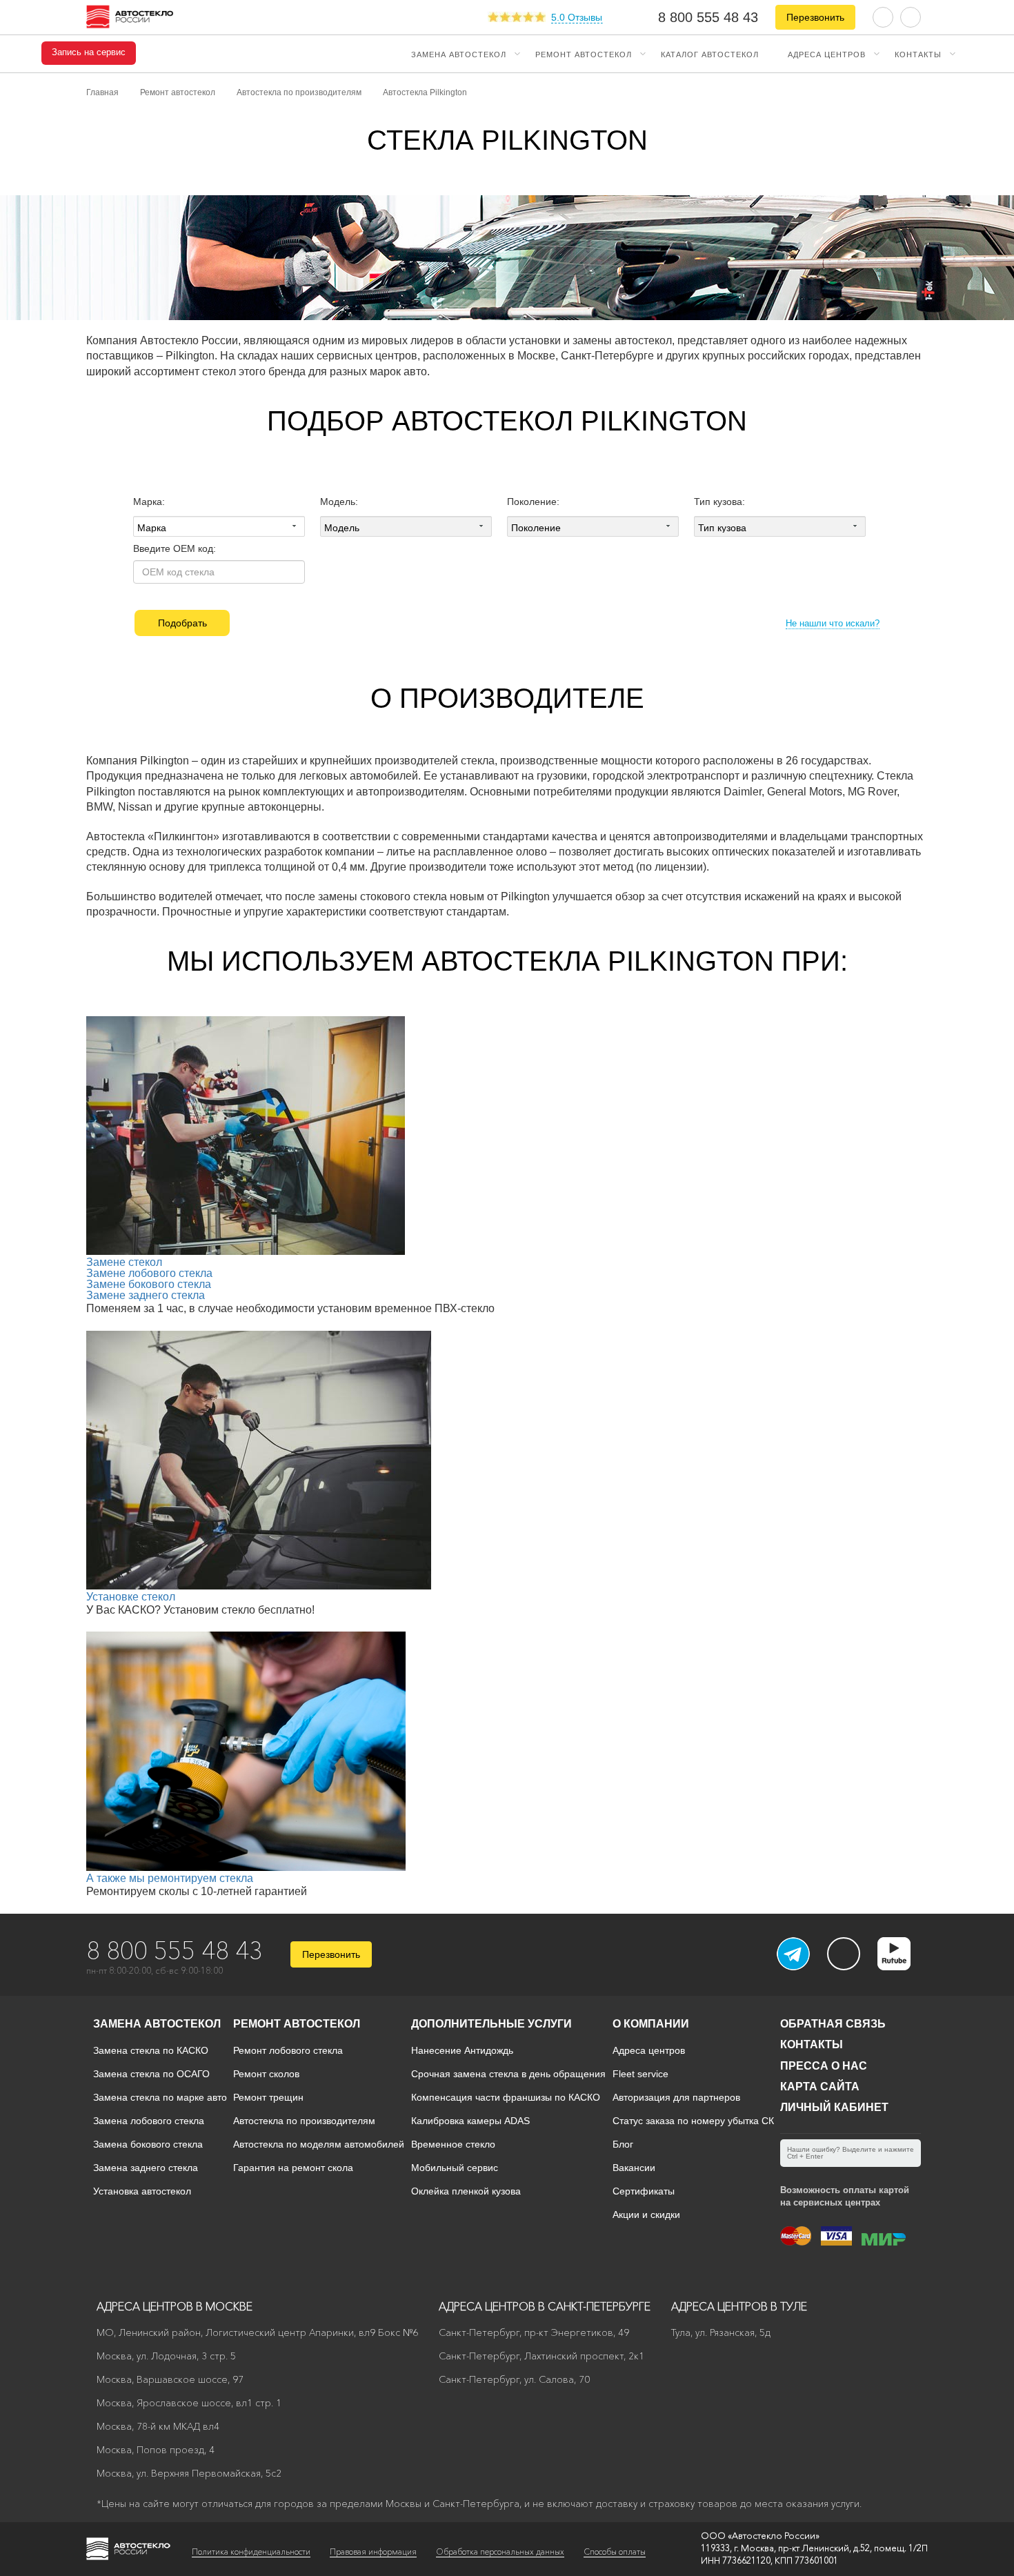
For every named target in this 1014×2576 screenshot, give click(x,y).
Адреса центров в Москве (175, 2306)
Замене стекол (124, 1262)
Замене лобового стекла (149, 1273)
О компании (651, 2024)
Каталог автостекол (710, 54)
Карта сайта (820, 2087)
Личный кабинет (834, 2107)
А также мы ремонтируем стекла (170, 1878)
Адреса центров (827, 54)
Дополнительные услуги (491, 2024)
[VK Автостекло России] (844, 1954)
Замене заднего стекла (146, 1295)
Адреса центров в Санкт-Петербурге (545, 2306)
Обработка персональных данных (500, 2552)
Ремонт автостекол (584, 54)
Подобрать (182, 623)
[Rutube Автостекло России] (903, 1966)
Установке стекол (131, 1597)
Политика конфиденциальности (251, 2552)
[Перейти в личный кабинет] (911, 16)
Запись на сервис (89, 52)
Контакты (918, 54)
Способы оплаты (615, 2552)
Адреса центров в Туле (739, 2306)
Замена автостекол (459, 54)
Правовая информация (373, 2552)
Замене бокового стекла (149, 1284)
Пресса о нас (824, 2066)
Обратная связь (833, 2024)
